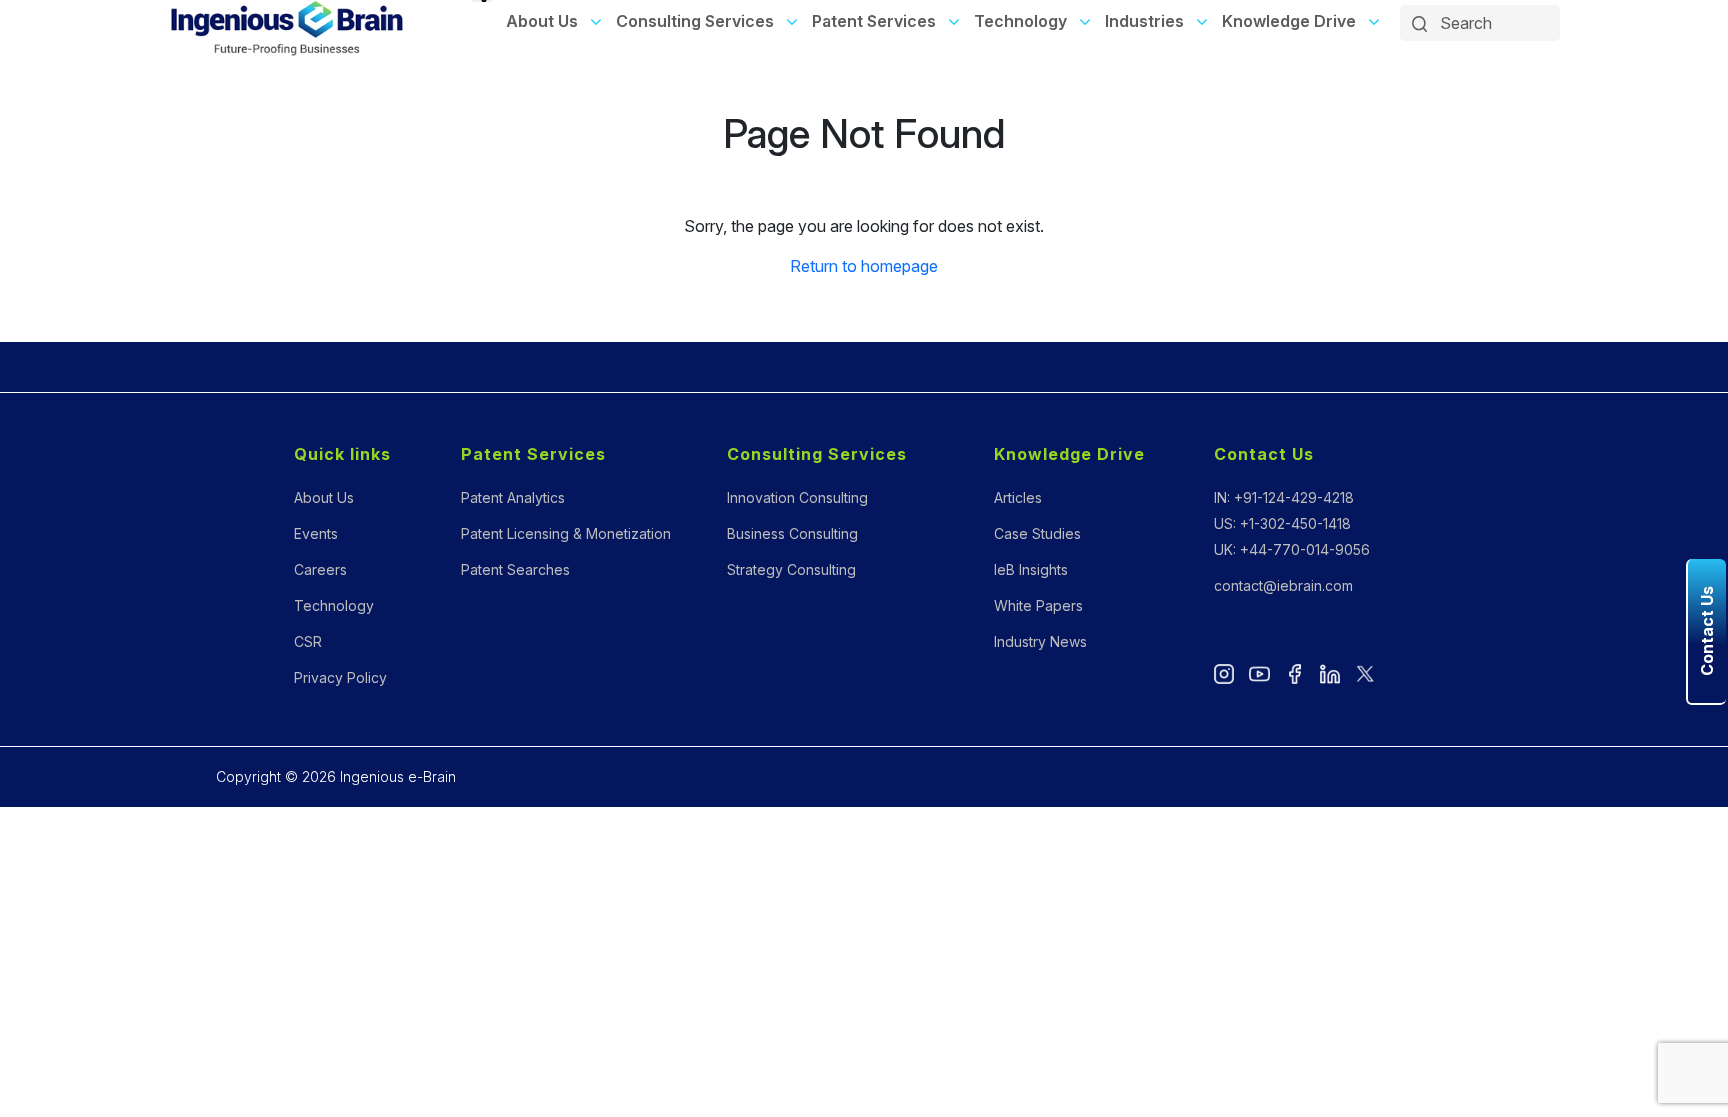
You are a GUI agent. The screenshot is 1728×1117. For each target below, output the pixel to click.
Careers (320, 569)
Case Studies (1037, 533)
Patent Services (874, 21)
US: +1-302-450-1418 (1282, 523)
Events (316, 533)
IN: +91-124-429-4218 (1284, 497)
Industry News (1040, 641)
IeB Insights (1031, 569)
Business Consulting (792, 533)
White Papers (1038, 605)
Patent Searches (515, 569)
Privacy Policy (340, 677)
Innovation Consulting (797, 497)
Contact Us (1264, 454)
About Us (542, 21)
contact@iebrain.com (1283, 585)
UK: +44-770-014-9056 (1292, 549)
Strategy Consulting (791, 569)
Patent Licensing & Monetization (566, 533)
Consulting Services (695, 21)
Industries (1144, 21)
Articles (1018, 497)
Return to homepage (864, 266)
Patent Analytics (513, 497)
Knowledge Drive (1289, 21)
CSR (308, 641)
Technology (1020, 21)
